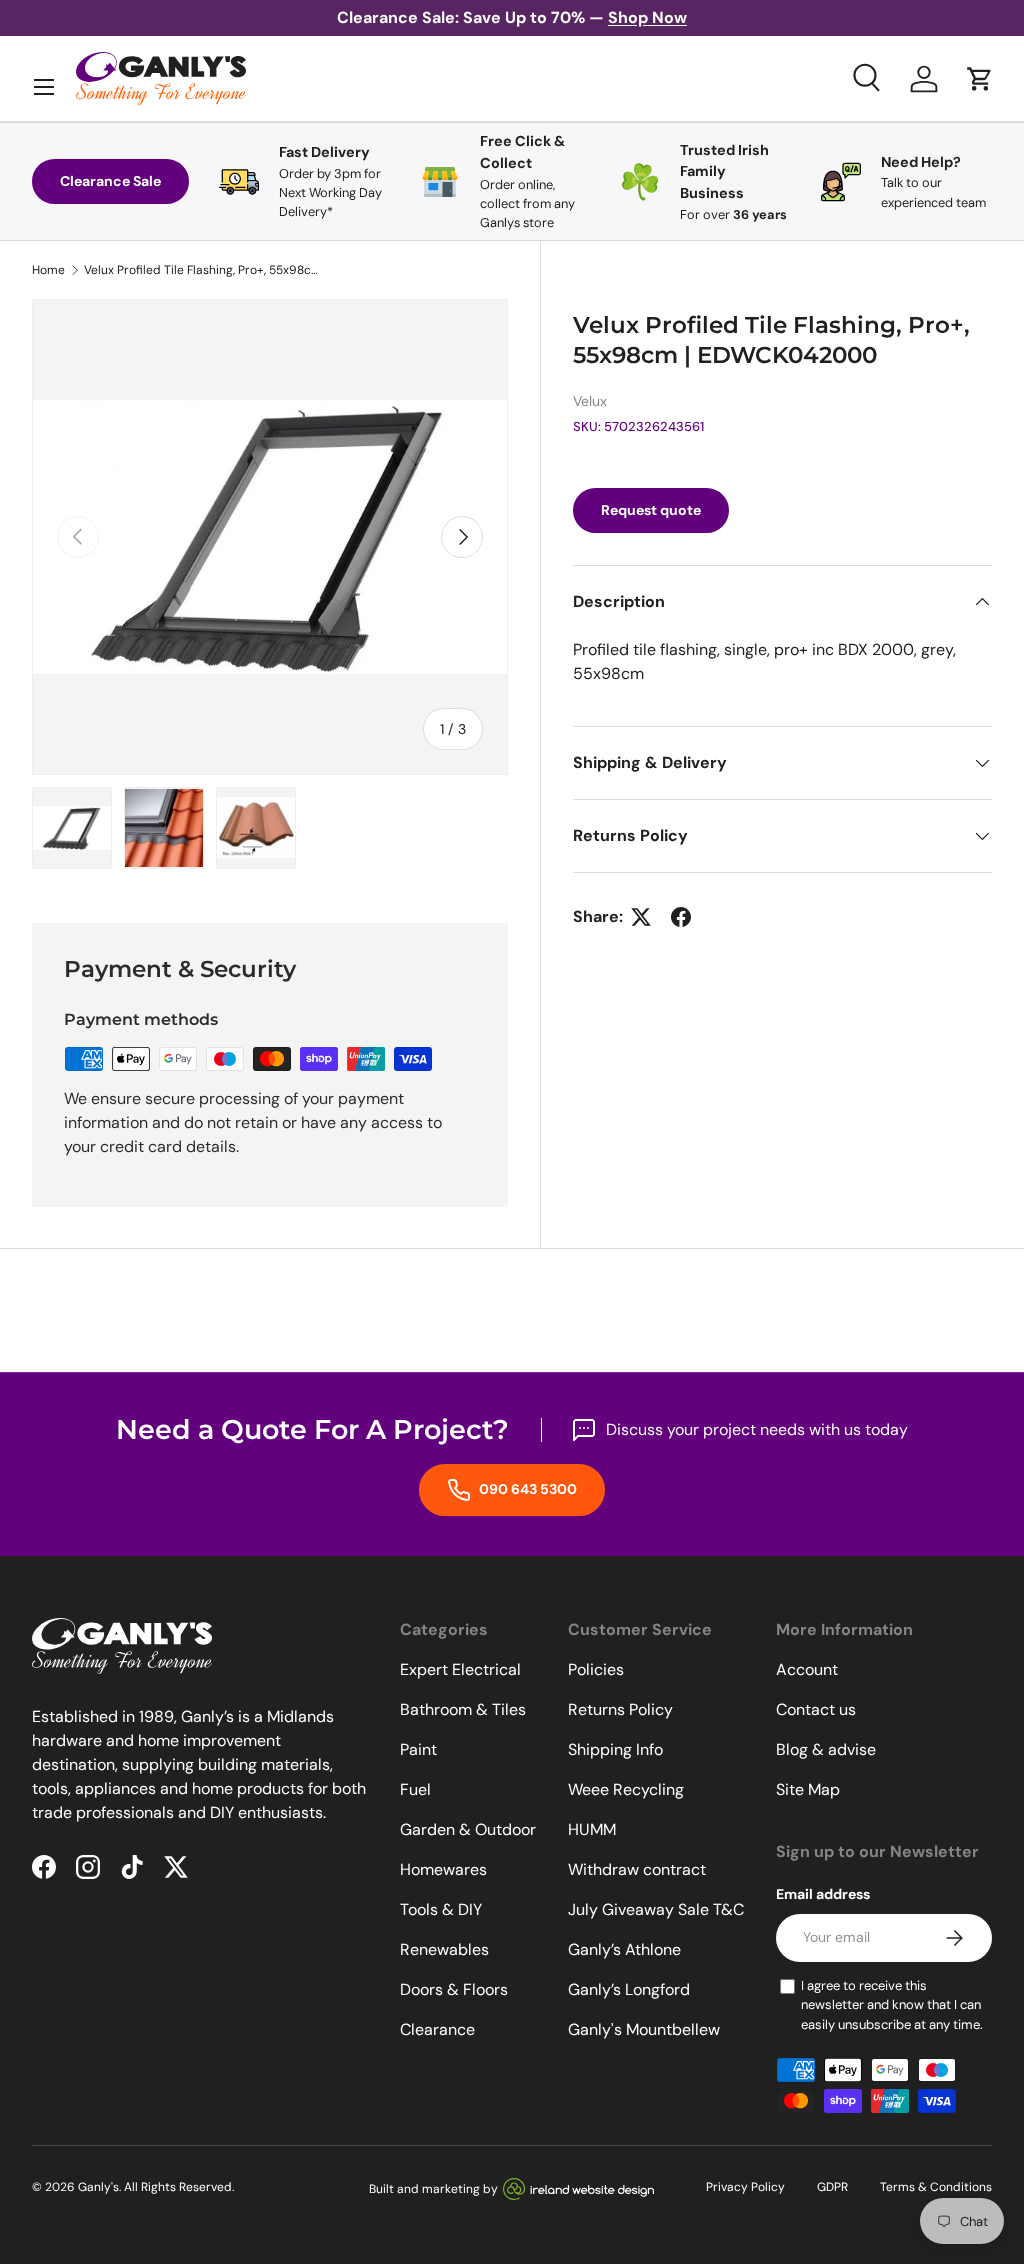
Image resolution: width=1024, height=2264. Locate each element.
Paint (418, 1749)
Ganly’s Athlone (624, 1949)
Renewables (444, 1949)
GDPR (832, 2187)
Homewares (443, 1869)
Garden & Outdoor (468, 1829)
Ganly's (98, 2187)
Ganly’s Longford (629, 1989)
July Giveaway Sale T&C (656, 1909)
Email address (823, 1894)
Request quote (651, 510)
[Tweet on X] (641, 917)
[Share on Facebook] (681, 917)
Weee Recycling (626, 1789)
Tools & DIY (441, 1909)
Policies (596, 1669)
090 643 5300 (526, 1489)
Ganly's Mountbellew (644, 2029)
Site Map (808, 1789)
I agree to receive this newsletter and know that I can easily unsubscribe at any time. (892, 2005)
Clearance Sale (110, 181)
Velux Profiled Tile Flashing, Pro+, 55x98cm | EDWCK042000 (204, 270)
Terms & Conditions (936, 2187)
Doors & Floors (454, 1989)
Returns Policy (620, 1709)
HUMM (592, 1829)
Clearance (437, 2029)
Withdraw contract (637, 1869)
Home (48, 270)
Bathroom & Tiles (463, 1709)
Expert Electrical (460, 1669)
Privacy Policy (745, 2187)
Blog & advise (826, 1749)
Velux (590, 401)
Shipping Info (615, 1749)
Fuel (415, 1789)
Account (807, 1669)
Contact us (816, 1709)
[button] (980, 79)
